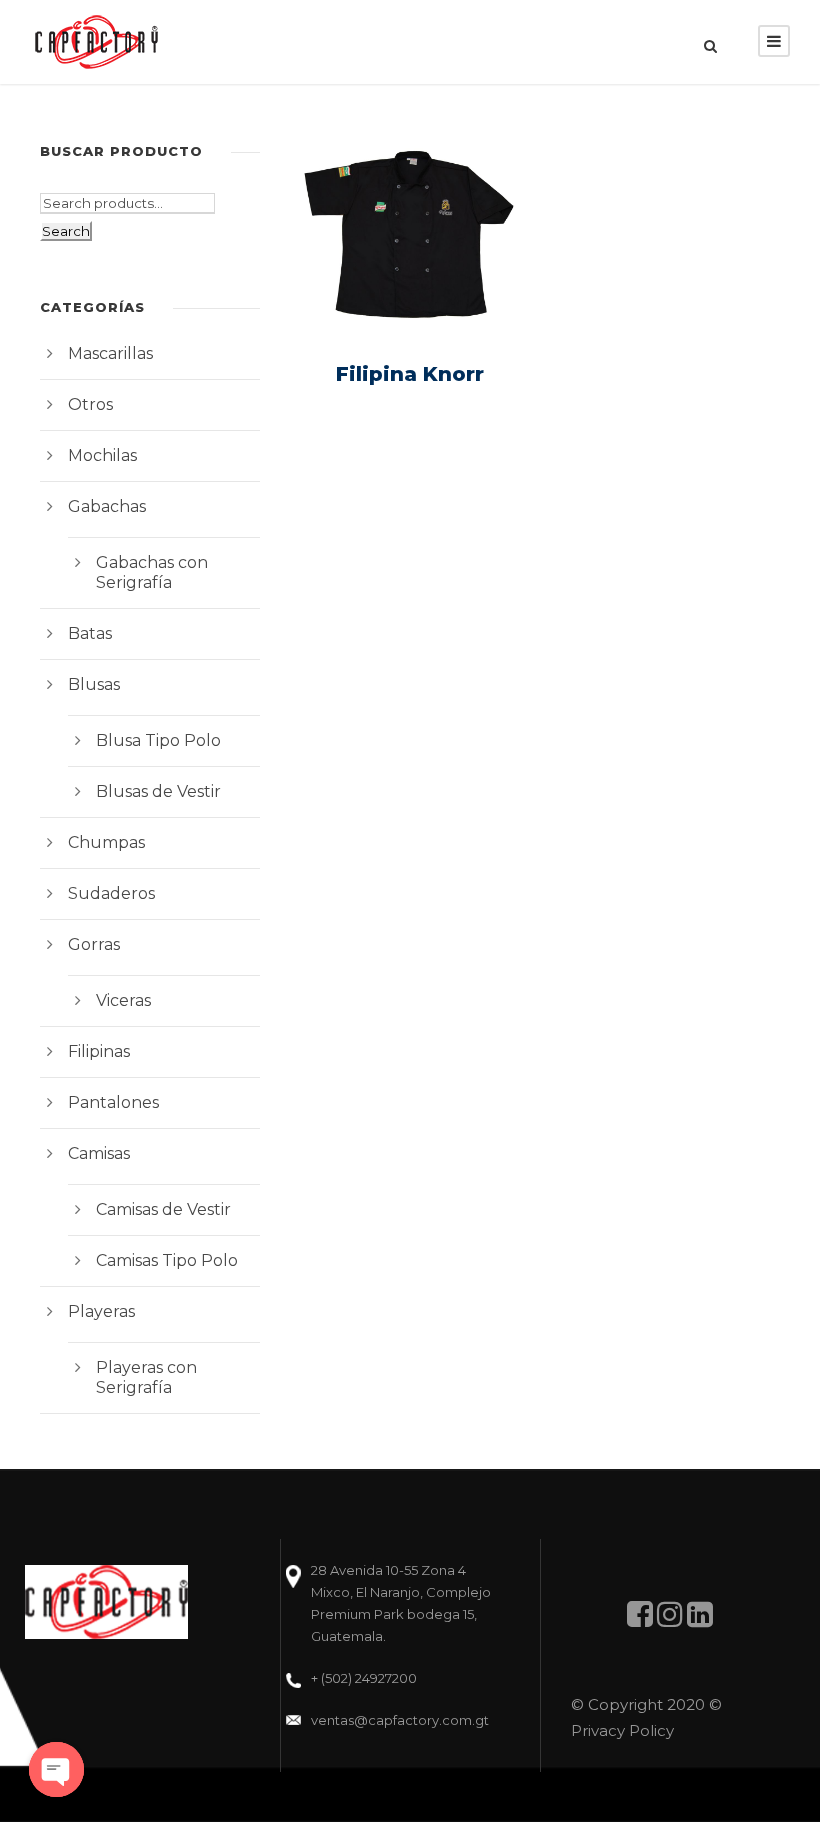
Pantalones (113, 1102)
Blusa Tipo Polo (158, 740)
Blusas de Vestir (158, 791)
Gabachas (107, 506)
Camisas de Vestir (163, 1209)
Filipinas (99, 1051)
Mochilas (102, 455)
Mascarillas (110, 353)
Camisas (99, 1153)
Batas (90, 633)
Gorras (94, 944)
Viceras (123, 1000)
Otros (90, 404)
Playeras (101, 1311)
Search (66, 231)
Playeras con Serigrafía (146, 1377)
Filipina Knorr (410, 374)
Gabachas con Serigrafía (152, 572)
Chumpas (106, 842)
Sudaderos (111, 893)
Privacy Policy (622, 1730)
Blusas (94, 684)
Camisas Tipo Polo (167, 1260)
